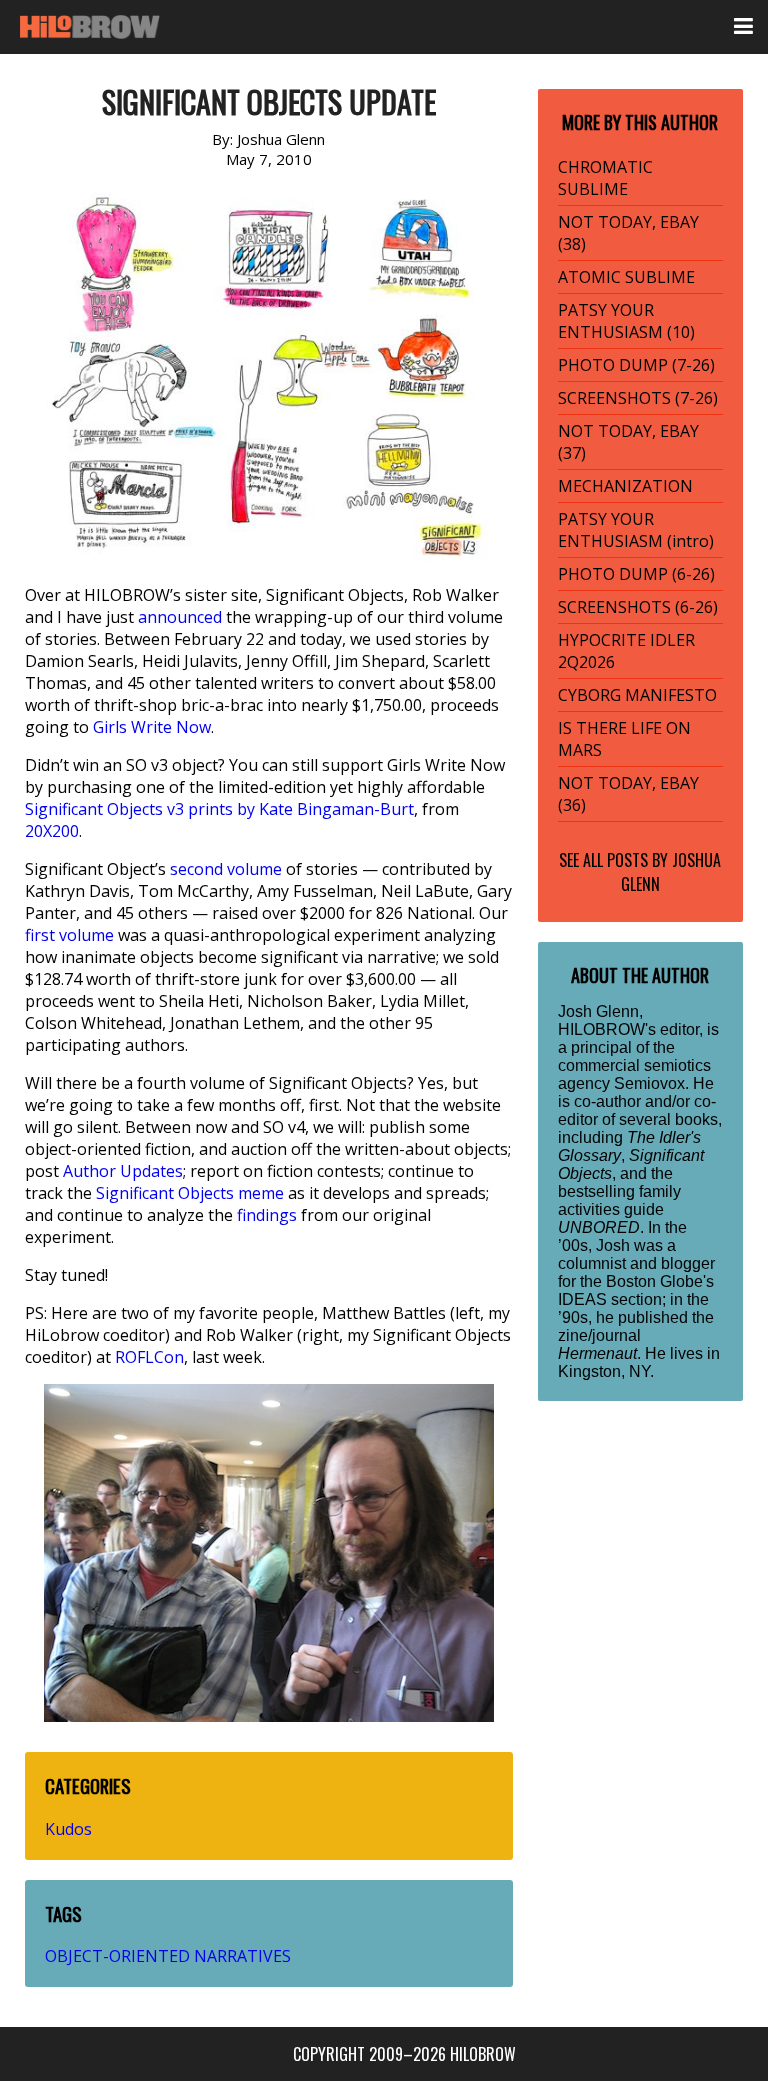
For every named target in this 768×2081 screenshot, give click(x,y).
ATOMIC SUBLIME (626, 277)
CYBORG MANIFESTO (637, 695)
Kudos (68, 1829)
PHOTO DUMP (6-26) (636, 574)
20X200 (52, 831)
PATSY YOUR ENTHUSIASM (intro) (636, 530)
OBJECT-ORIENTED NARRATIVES (168, 1956)
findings (267, 1215)
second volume (226, 869)
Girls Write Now (152, 727)
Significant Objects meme (190, 1193)
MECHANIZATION (625, 486)
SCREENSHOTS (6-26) (638, 607)
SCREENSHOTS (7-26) (638, 398)
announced (180, 617)
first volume (69, 935)
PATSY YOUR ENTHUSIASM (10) (626, 321)
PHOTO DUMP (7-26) (636, 365)
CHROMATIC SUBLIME (605, 178)
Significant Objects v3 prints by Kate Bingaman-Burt (219, 809)
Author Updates (123, 1171)
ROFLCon (149, 1357)
